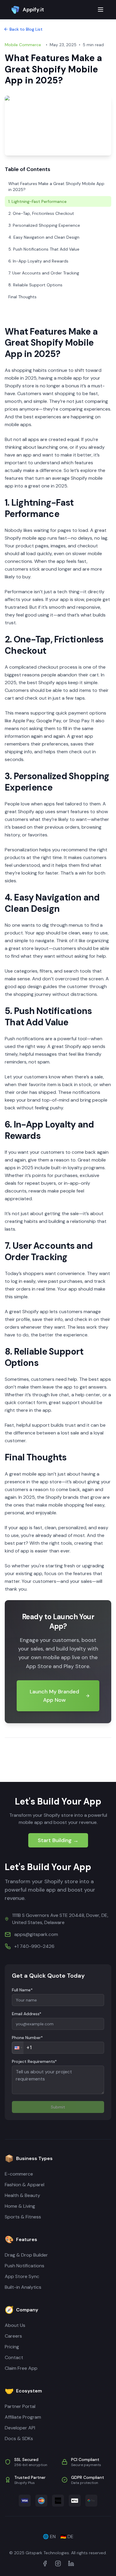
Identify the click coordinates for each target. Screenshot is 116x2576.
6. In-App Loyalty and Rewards (38, 261)
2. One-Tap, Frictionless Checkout (41, 213)
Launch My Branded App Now (54, 1696)
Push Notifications (25, 2266)
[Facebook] (45, 2563)
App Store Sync (22, 2276)
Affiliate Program (23, 2417)
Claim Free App (21, 2368)
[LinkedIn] (71, 2563)
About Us (15, 2325)
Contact (14, 2357)
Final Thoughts (22, 297)
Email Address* (27, 2014)
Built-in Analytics (23, 2287)
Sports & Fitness (23, 2217)
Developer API (20, 2428)
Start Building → (58, 1840)
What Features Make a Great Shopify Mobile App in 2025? (56, 187)
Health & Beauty (22, 2195)
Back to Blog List (26, 29)
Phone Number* (27, 2038)
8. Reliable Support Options (35, 285)
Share (21, 1762)
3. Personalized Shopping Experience (44, 225)
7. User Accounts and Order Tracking (44, 273)
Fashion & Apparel (25, 2185)
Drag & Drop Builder (26, 2255)
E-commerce (19, 2174)
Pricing (12, 2347)
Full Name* (22, 1990)
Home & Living (20, 2206)
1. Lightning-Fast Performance (37, 201)
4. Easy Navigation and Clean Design (44, 237)
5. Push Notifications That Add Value (44, 249)
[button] (18, 2048)
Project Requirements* (34, 2061)
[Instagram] (58, 2563)
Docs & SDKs (19, 2438)
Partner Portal (20, 2406)
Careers (13, 2336)
